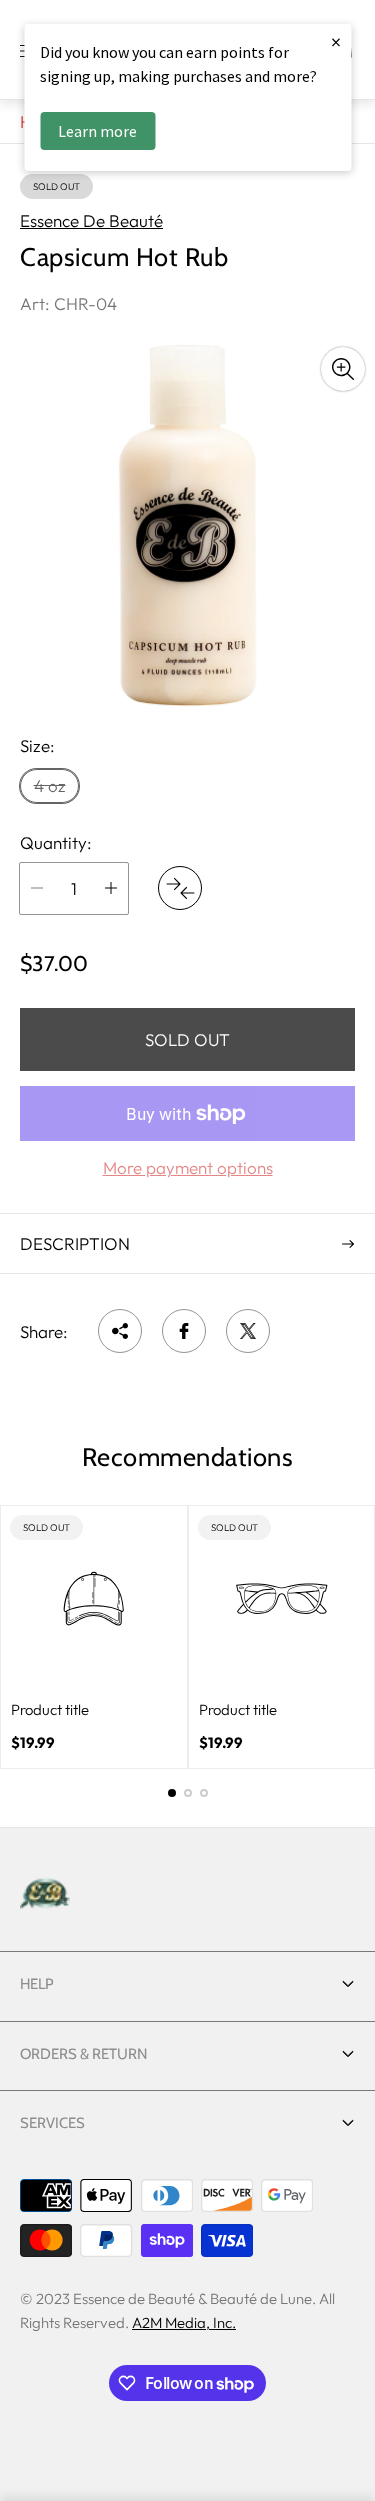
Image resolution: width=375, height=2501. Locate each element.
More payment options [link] (188, 1168)
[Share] (120, 1331)
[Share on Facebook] (184, 1331)
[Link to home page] (45, 1895)
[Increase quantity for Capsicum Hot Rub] (111, 888)
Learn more (97, 131)
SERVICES (52, 2123)
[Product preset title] (94, 1599)
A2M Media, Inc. (184, 2322)
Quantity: (56, 843)
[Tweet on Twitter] (248, 1331)
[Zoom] (343, 369)
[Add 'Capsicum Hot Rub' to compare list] (180, 888)
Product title (50, 1709)
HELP (37, 1984)
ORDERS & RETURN (83, 2054)
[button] (172, 1793)
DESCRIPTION (75, 1243)
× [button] (336, 41)
